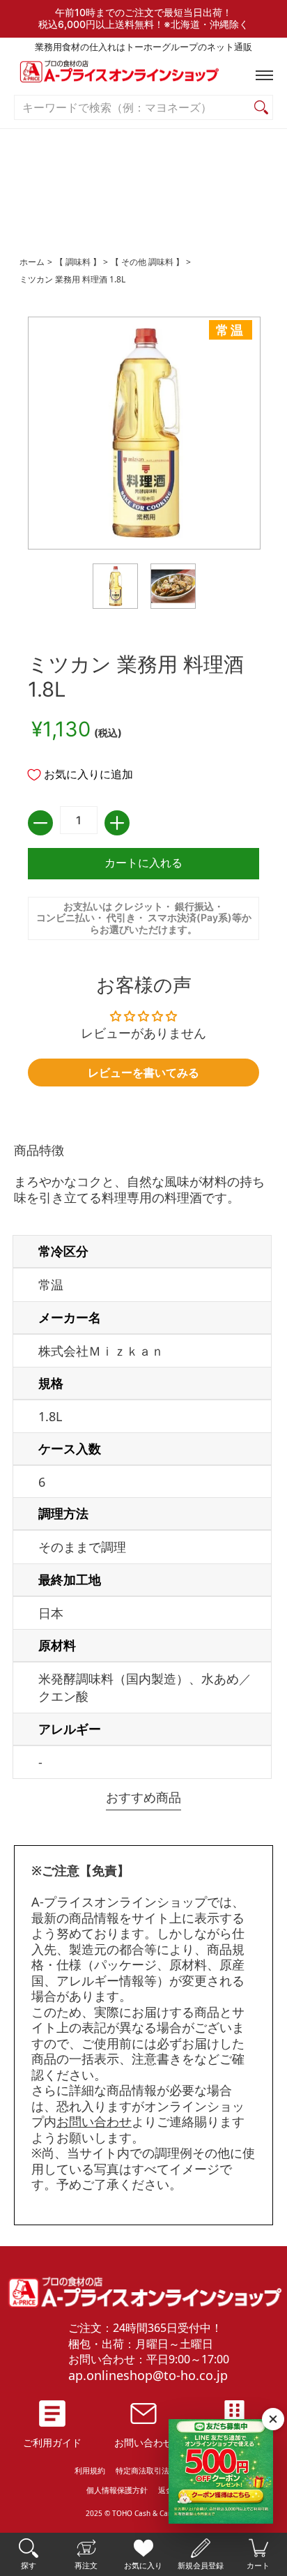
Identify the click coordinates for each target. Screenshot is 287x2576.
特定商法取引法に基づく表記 (165, 2470)
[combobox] (132, 108)
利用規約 (90, 2470)
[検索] (261, 108)
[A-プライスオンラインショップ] (143, 75)
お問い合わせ (94, 2121)
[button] (261, 75)
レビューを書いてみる (143, 1073)
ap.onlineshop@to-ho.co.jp (148, 2375)
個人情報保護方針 (117, 2490)
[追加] (117, 823)
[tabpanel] (143, 1463)
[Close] (273, 2419)
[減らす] (40, 823)
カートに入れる (143, 863)
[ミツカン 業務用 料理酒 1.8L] (115, 586)
